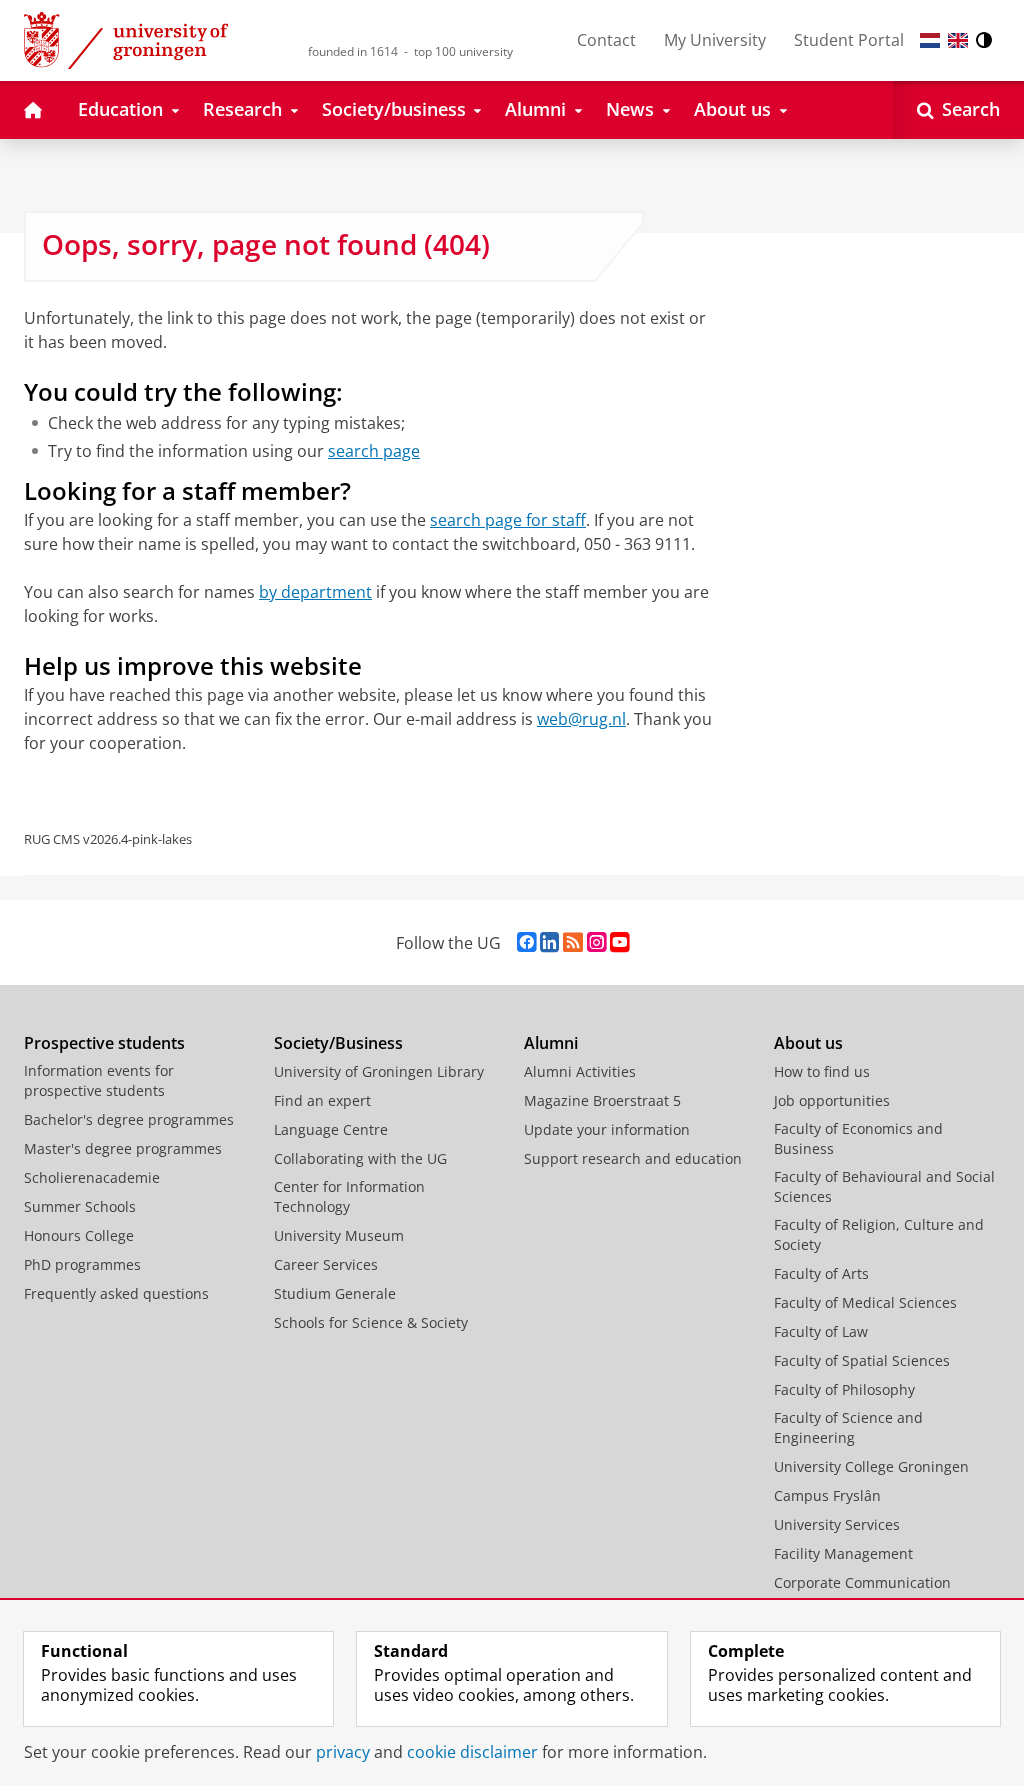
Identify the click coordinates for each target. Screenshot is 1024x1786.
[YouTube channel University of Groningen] (619, 942)
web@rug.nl (581, 719)
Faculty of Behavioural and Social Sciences (884, 1186)
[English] (958, 40)
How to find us (822, 1071)
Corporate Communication (862, 1582)
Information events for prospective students (99, 1080)
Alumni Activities (580, 1071)
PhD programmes (82, 1264)
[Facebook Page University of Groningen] (526, 942)
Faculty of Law (821, 1331)
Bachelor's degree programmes (129, 1119)
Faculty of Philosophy (844, 1389)
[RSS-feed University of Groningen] (573, 942)
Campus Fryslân (827, 1495)
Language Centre (331, 1129)
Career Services (326, 1264)
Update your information (607, 1129)
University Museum (339, 1235)
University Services (837, 1524)
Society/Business (338, 1043)
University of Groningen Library (379, 1071)
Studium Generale (335, 1293)
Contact (606, 40)
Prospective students (104, 1043)
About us (808, 1043)
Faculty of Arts (821, 1273)
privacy (343, 1752)
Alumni (551, 1043)
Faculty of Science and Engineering (848, 1427)
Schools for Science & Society (371, 1322)
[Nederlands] (930, 40)
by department (315, 592)
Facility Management (843, 1553)
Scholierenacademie (92, 1177)
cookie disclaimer (472, 1752)
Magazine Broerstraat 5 (602, 1100)
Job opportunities (832, 1100)
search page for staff (508, 520)
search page (374, 451)
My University (715, 40)
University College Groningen (871, 1466)
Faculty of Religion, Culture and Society (879, 1234)
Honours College (79, 1235)
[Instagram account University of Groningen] (596, 942)
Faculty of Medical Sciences (865, 1302)
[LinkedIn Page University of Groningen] (549, 942)
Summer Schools (80, 1206)
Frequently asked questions (116, 1293)
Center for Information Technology (349, 1196)
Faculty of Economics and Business (858, 1138)
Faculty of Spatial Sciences (862, 1360)
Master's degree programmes (123, 1148)
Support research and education (633, 1158)
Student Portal (849, 40)
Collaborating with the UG (360, 1158)
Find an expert (322, 1100)
